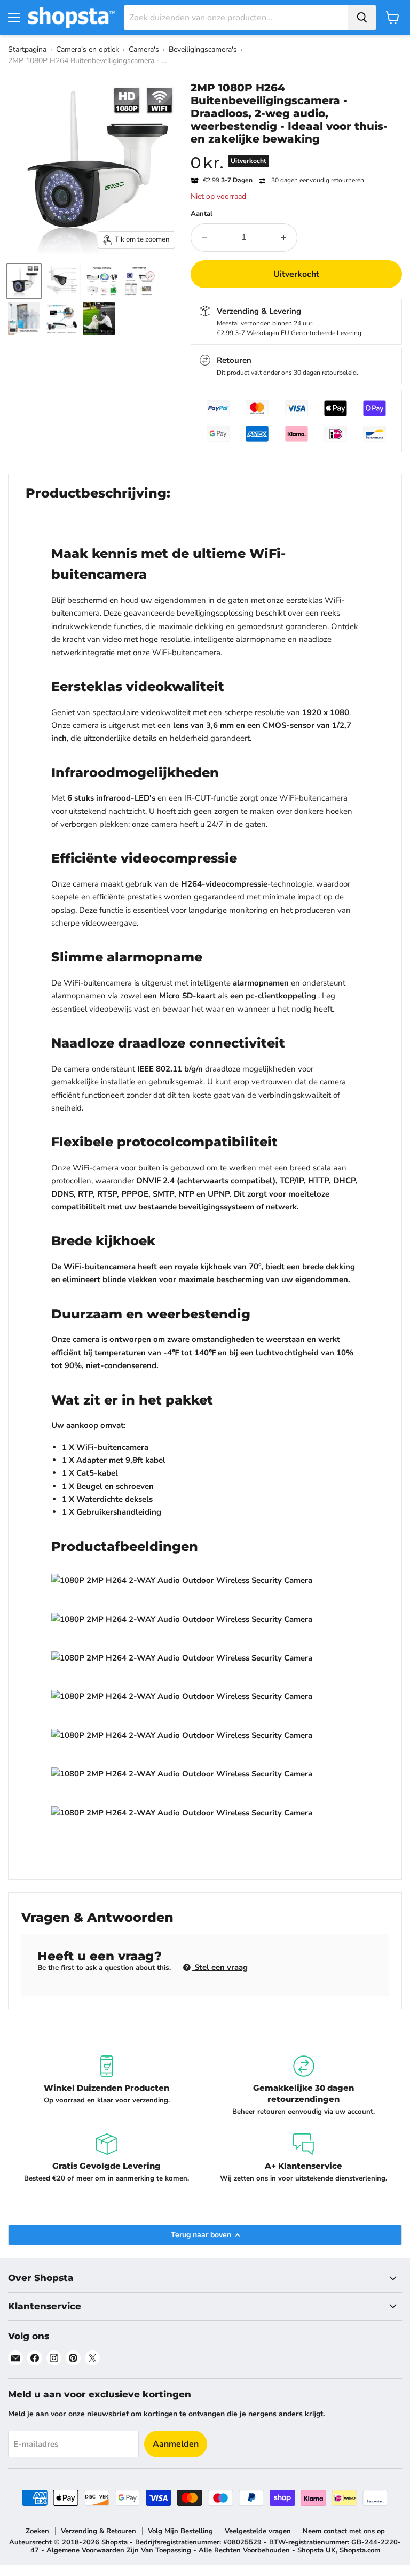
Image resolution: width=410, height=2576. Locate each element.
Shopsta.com (360, 2550)
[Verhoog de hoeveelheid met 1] (284, 237)
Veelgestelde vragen (258, 2531)
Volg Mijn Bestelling (180, 2531)
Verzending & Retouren (98, 2531)
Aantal (202, 214)
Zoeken (37, 2531)
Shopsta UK (317, 2550)
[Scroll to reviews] (296, 152)
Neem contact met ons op (344, 2531)
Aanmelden (176, 2444)
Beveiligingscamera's (203, 49)
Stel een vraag (220, 1967)
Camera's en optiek (88, 49)
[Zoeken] (362, 18)
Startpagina (27, 49)
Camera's (144, 49)
